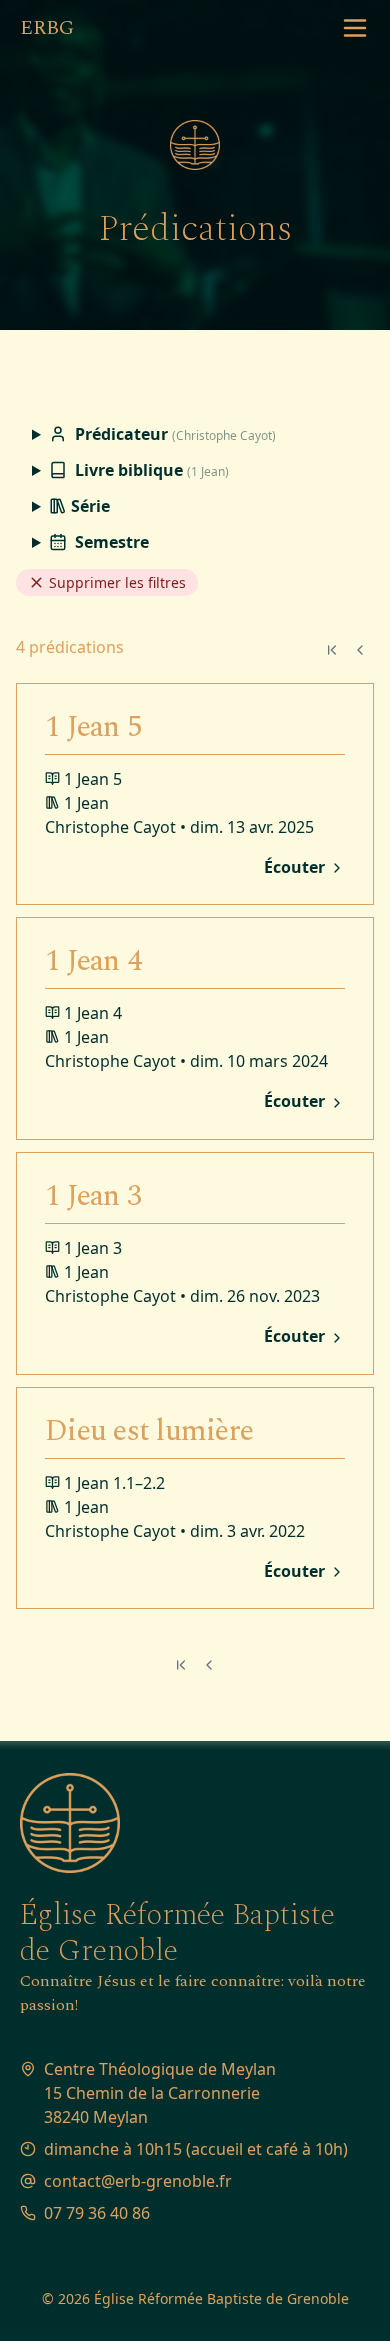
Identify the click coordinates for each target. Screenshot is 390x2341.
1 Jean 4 (93, 961)
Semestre (110, 542)
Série (88, 506)
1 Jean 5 (93, 727)
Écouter (296, 868)
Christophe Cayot (110, 827)
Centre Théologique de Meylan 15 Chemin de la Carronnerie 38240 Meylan (160, 2093)
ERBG (47, 28)
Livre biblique (150, 470)
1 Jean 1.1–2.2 (114, 1483)
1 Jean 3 (93, 1196)
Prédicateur (173, 434)
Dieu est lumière (149, 1431)
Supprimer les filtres (115, 582)
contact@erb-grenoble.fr (138, 2181)
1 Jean (86, 803)
